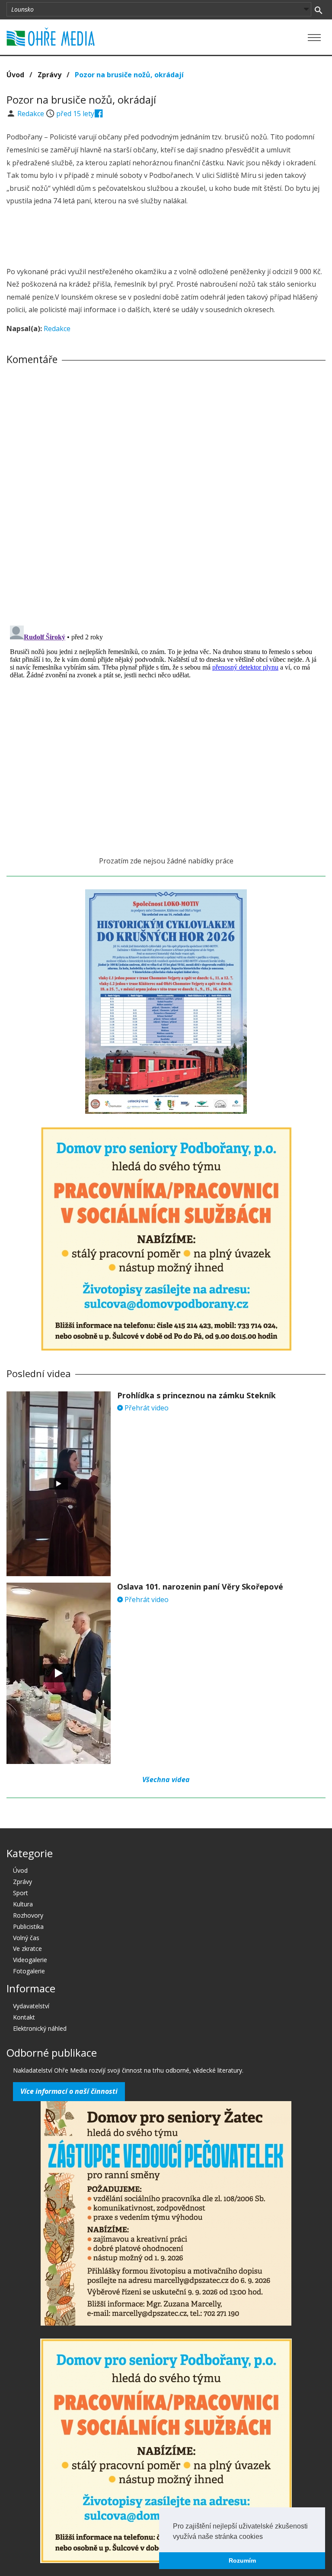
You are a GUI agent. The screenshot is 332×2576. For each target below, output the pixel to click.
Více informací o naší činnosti (69, 2091)
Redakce (32, 114)
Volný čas (26, 1938)
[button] (266, 2537)
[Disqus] (166, 492)
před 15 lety (75, 114)
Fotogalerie (29, 1971)
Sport (21, 1893)
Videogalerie (30, 1960)
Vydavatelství (31, 2006)
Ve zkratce (27, 1949)
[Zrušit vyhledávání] (318, 9)
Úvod (15, 75)
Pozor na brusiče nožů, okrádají (129, 75)
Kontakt (24, 2017)
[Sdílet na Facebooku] (99, 114)
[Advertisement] (166, 237)
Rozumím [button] (242, 2560)
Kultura (23, 1904)
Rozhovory (28, 1915)
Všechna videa (166, 1779)
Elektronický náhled (40, 2028)
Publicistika (28, 1926)
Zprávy (49, 75)
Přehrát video (146, 1408)
